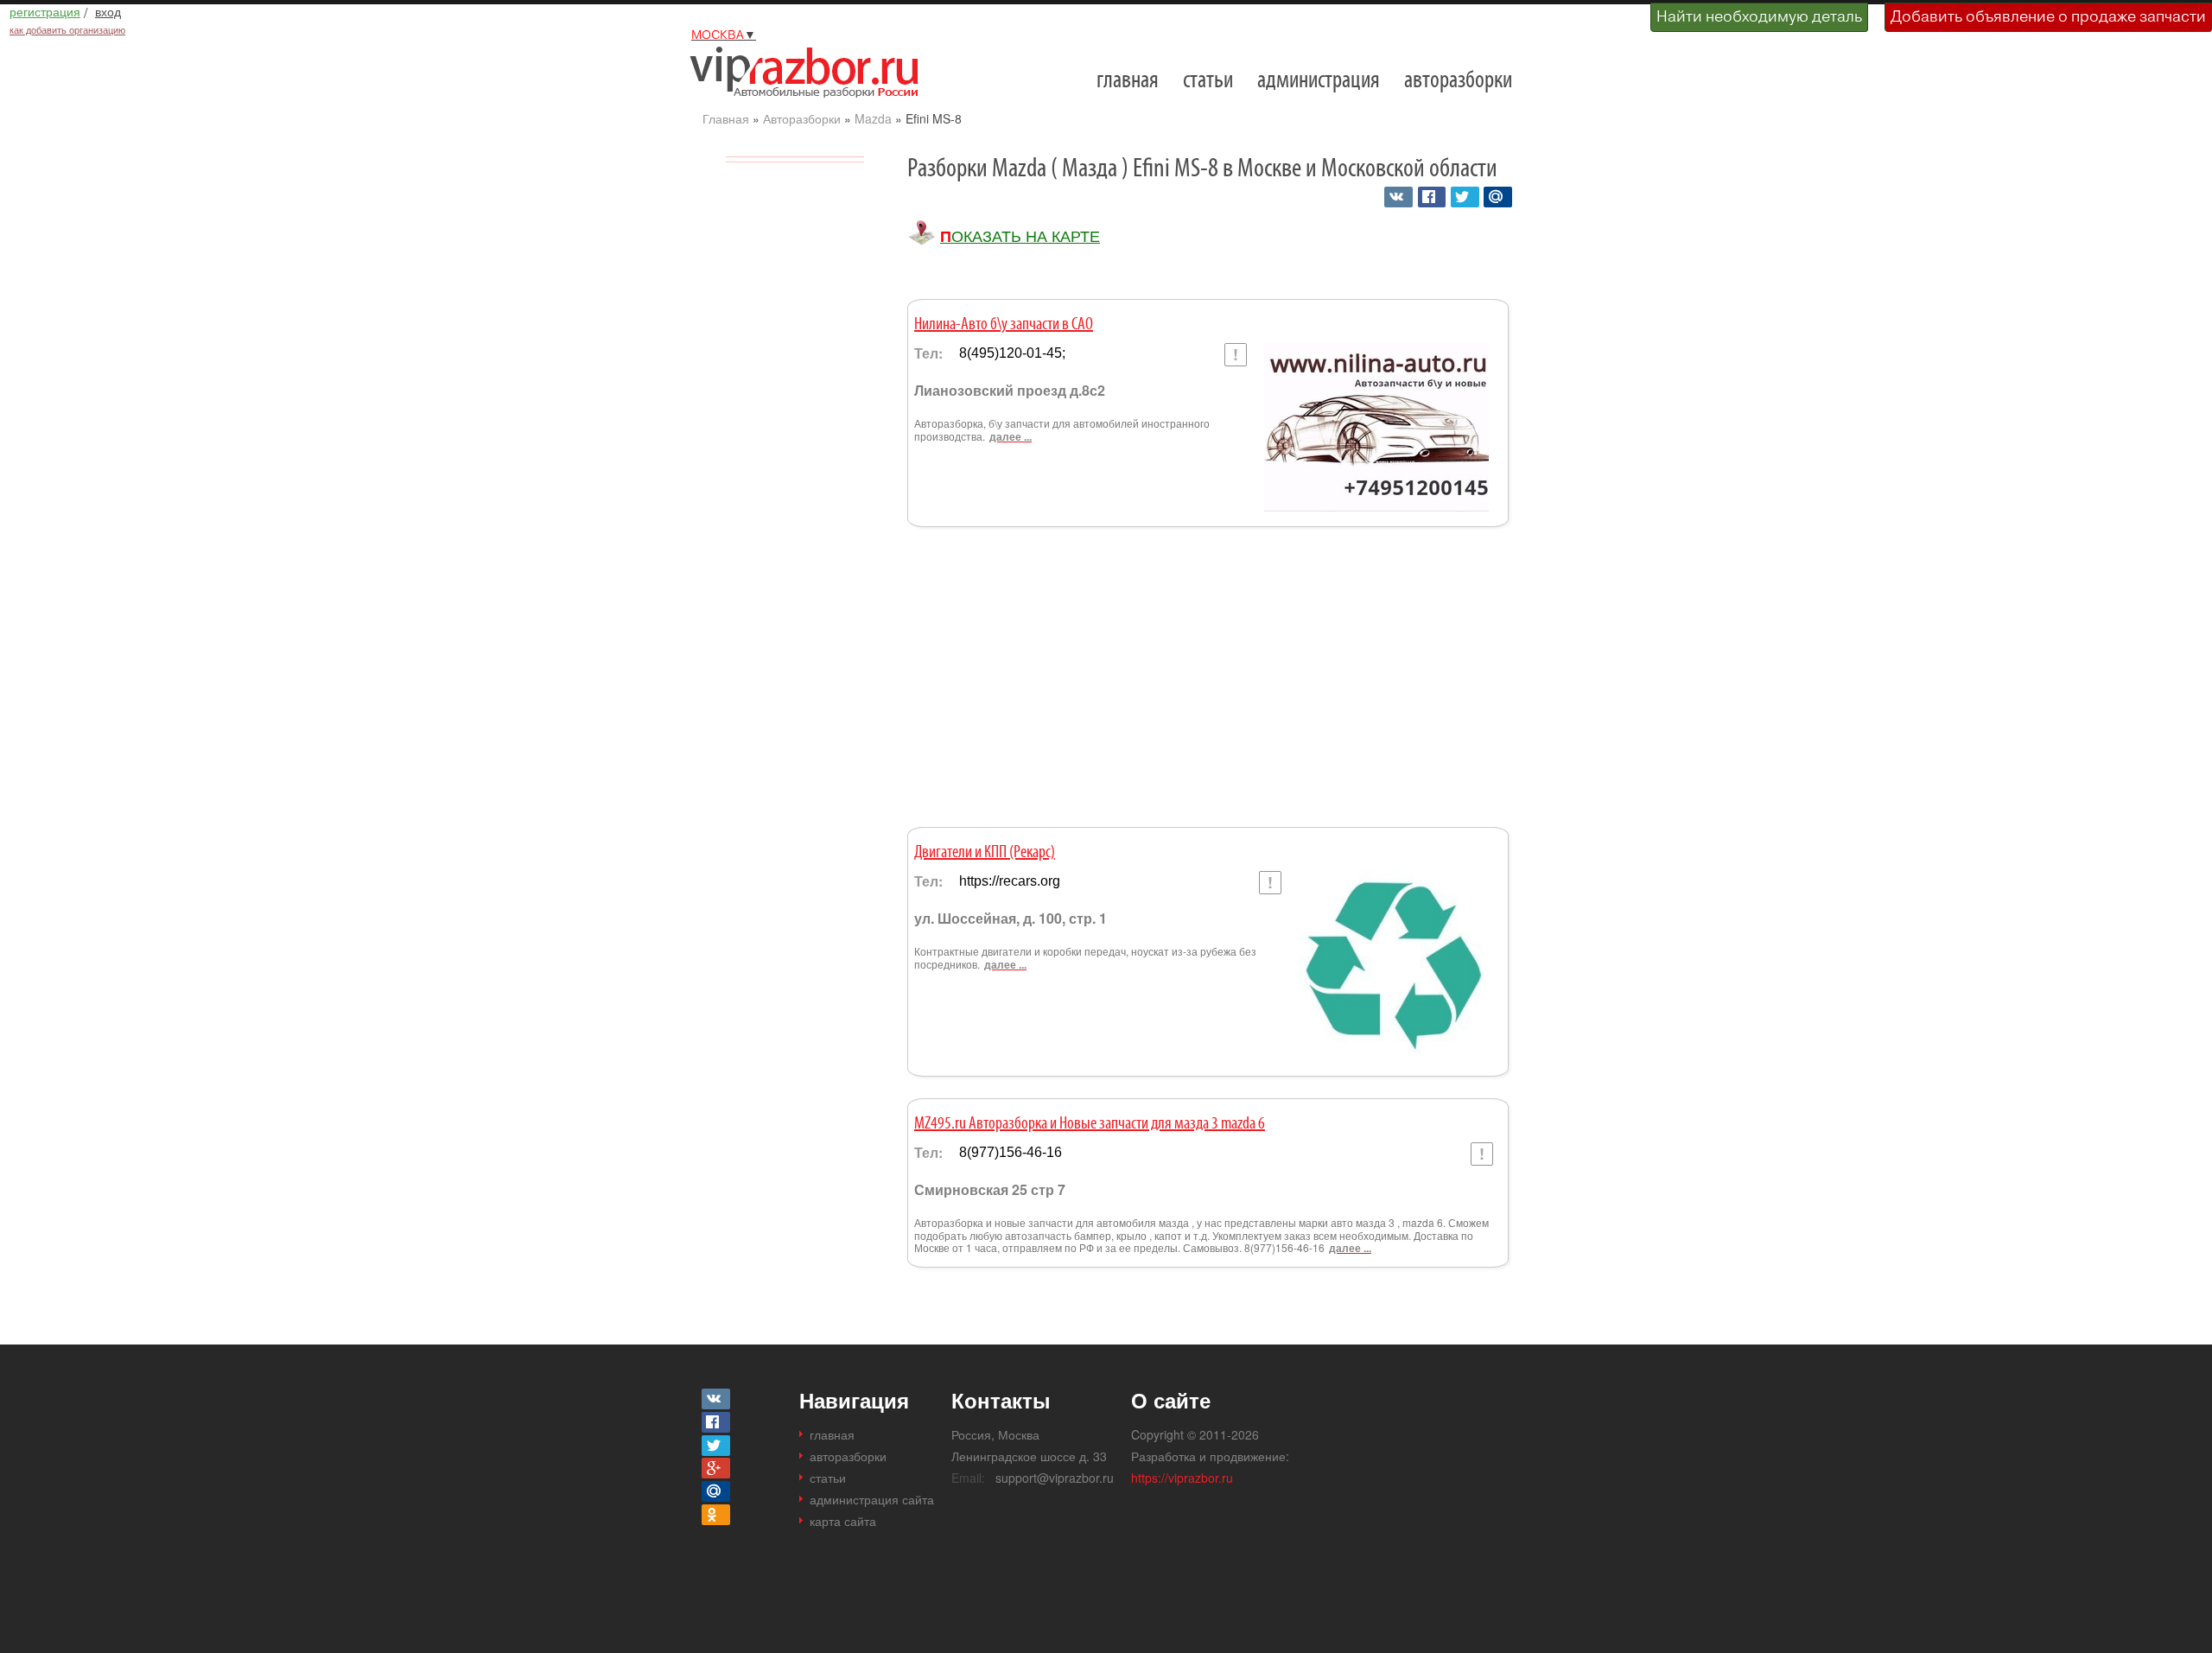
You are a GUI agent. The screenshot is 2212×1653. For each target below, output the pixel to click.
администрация (1319, 81)
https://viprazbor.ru (1182, 1478)
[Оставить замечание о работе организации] (1236, 355)
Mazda (873, 118)
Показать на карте (1020, 236)
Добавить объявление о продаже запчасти (2048, 16)
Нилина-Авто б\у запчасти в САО (1004, 325)
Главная (726, 118)
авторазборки (1458, 81)
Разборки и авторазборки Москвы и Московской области (810, 72)
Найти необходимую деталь (1759, 16)
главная (1128, 81)
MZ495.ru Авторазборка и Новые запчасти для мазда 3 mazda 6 (1090, 1124)
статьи (1208, 81)
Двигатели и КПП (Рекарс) (985, 853)
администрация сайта (872, 1499)
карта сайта (843, 1521)
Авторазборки (802, 118)
